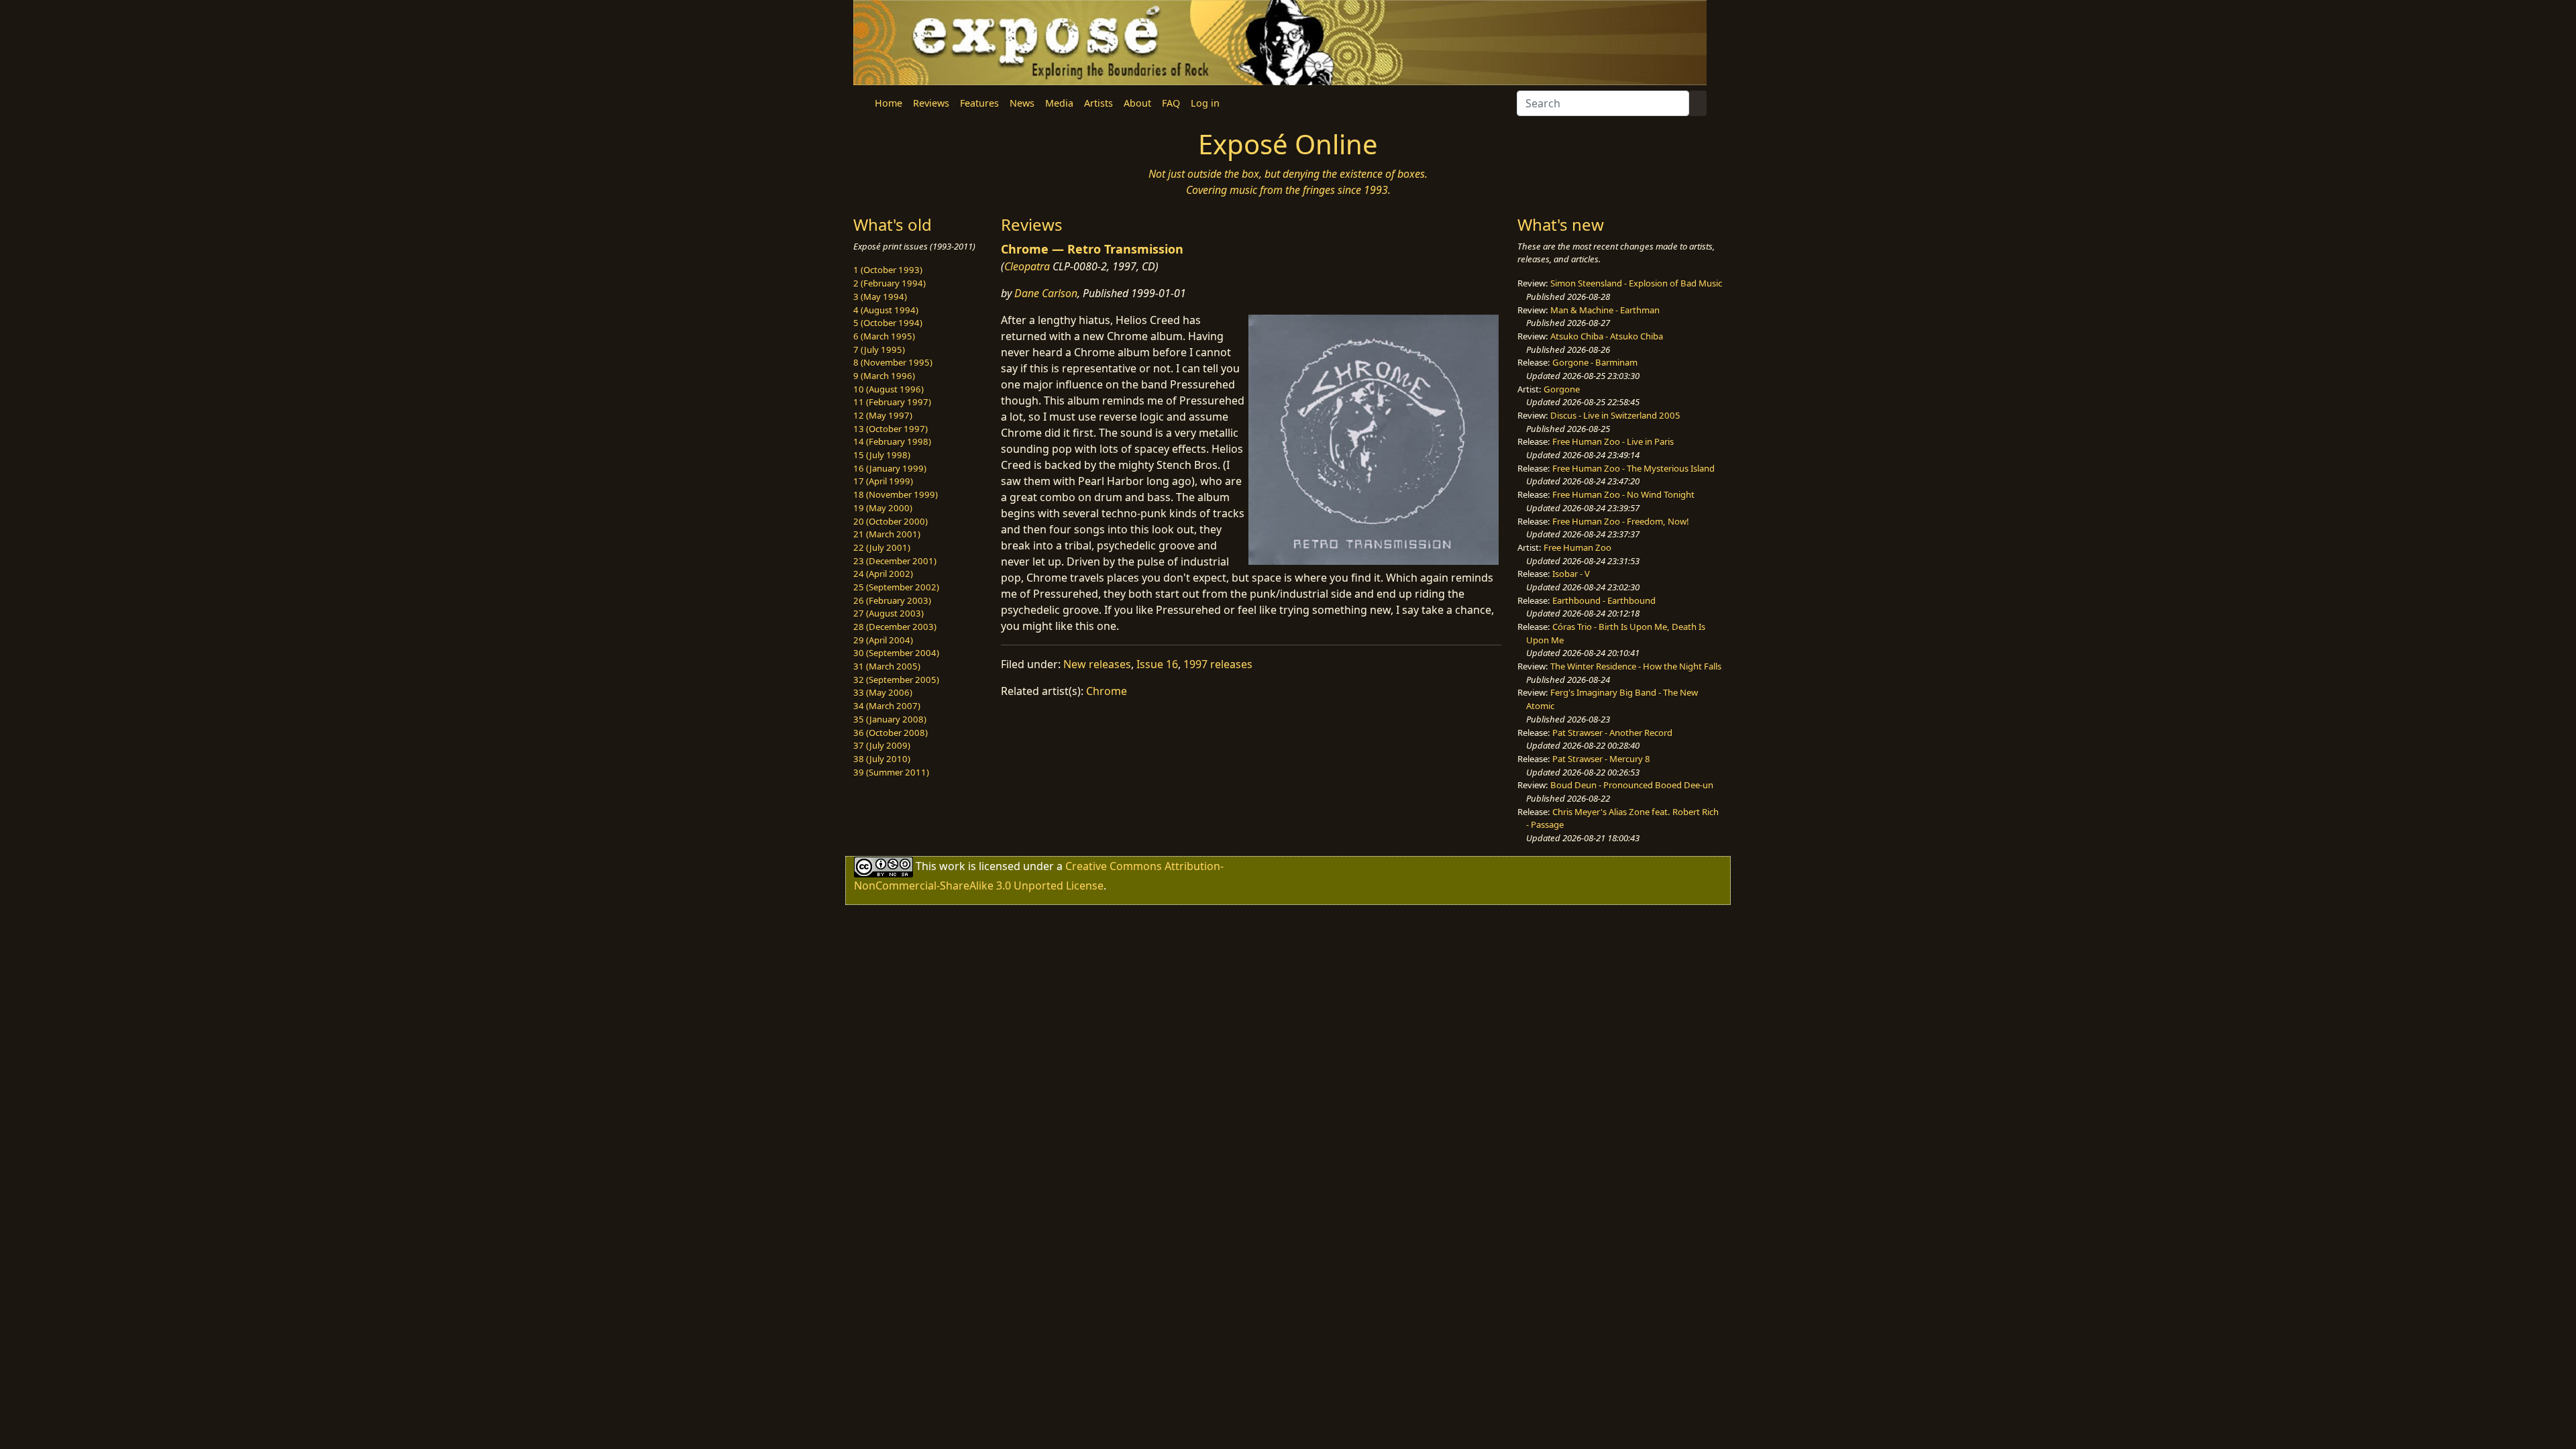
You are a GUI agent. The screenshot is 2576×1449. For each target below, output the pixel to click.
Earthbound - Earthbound (1604, 600)
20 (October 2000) (891, 521)
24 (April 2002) (883, 574)
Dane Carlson (1046, 293)
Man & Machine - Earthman (1605, 310)
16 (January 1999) (890, 468)
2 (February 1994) (890, 283)
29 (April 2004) (883, 640)
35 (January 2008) (890, 719)
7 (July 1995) (879, 350)
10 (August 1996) (889, 389)
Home (889, 103)
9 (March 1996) (884, 376)
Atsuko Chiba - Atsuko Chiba (1607, 336)
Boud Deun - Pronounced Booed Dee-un (1632, 785)
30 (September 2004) (896, 653)
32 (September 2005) (896, 680)
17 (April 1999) (883, 481)
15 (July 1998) (882, 455)
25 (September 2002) (896, 587)
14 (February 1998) (892, 441)
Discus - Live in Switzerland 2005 (1615, 415)
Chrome (1107, 691)
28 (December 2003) (895, 627)
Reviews (931, 103)
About (1137, 103)
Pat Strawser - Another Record (1612, 733)
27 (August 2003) (889, 613)
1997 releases (1218, 664)
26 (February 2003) (892, 600)
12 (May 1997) (883, 415)
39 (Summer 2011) (891, 772)
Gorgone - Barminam (1595, 362)
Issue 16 (1157, 664)
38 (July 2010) (882, 759)
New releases (1097, 664)
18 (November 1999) (896, 494)
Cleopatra (1027, 266)
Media (1059, 103)
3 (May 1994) (880, 297)
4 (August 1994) (886, 310)
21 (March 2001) (887, 534)
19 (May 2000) (883, 508)
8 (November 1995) (893, 362)
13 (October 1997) (891, 429)
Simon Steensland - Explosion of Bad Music (1636, 283)
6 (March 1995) (884, 336)
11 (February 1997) (892, 402)
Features (979, 103)
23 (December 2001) (895, 561)
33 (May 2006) (883, 692)
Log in (1205, 103)
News (1022, 103)
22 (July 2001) (882, 547)
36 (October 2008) (891, 733)
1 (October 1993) (888, 270)
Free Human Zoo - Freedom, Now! (1621, 521)
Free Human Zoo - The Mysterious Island (1633, 468)
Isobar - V (1571, 574)
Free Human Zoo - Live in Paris (1613, 441)
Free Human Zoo (1577, 547)
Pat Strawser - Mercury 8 (1601, 759)
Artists (1098, 103)
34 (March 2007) (887, 706)
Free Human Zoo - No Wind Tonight (1623, 494)
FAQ (1171, 103)
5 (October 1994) (888, 323)
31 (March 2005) (887, 666)
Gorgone (1562, 389)
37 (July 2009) (882, 745)
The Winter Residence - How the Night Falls (1636, 666)
